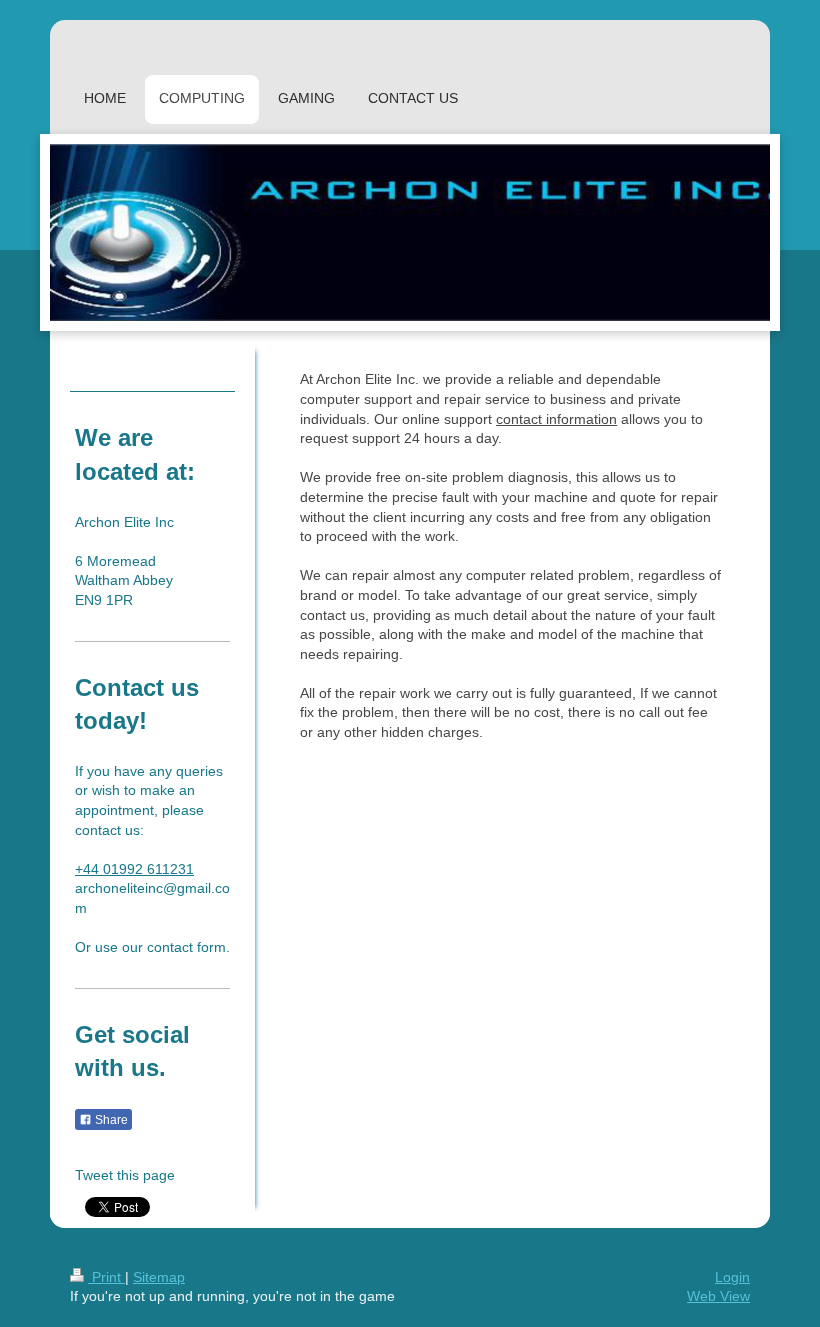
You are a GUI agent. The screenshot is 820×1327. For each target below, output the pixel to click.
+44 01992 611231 (134, 869)
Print (106, 1277)
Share (110, 1120)
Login (732, 1277)
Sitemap (159, 1277)
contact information (556, 419)
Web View (718, 1296)
